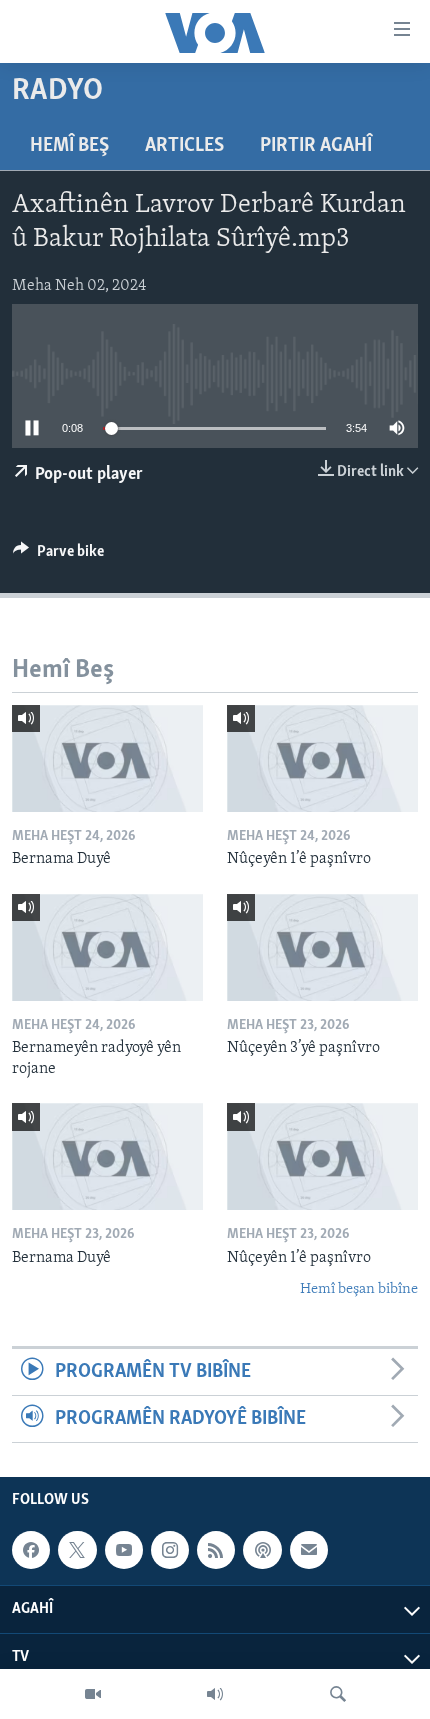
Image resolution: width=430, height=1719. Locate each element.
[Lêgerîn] (338, 1694)
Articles (184, 146)
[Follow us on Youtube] (124, 1550)
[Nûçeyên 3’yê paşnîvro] (322, 947)
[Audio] (215, 1694)
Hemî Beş (69, 146)
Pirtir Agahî (316, 146)
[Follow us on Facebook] (31, 1550)
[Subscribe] (309, 1550)
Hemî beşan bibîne (359, 1289)
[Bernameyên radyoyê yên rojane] (107, 947)
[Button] (58, 556)
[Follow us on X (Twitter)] (77, 1550)
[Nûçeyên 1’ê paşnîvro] (322, 758)
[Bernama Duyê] (107, 758)
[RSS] (216, 1550)
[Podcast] (262, 1550)
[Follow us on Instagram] (170, 1550)
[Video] (93, 1694)
